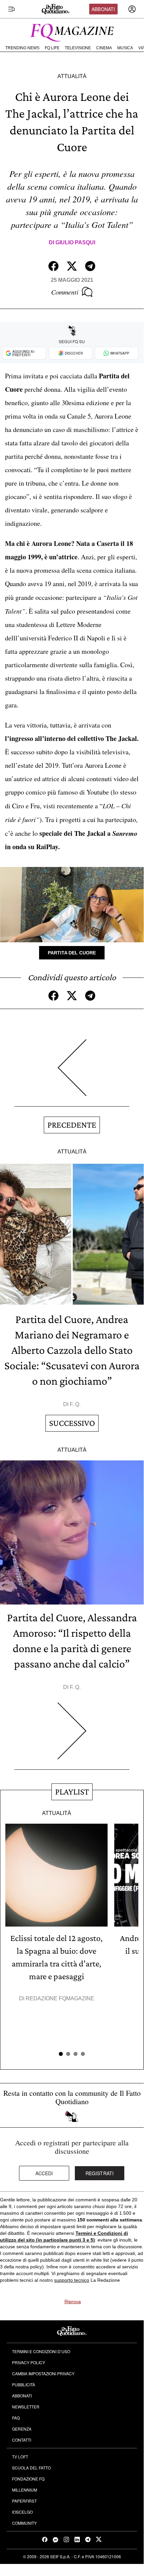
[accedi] (132, 9)
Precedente (72, 1125)
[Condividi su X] (72, 266)
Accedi (44, 2173)
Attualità (72, 76)
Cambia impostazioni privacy (43, 2373)
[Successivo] (72, 1736)
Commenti (65, 292)
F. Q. (75, 1404)
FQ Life (52, 48)
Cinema (104, 48)
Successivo (72, 1423)
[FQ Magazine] (72, 31)
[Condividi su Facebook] (53, 266)
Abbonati (103, 9)
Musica (125, 48)
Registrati (100, 2173)
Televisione (78, 48)
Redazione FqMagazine (60, 1998)
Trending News (22, 48)
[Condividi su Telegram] (90, 266)
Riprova (73, 2302)
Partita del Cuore (72, 953)
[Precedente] (72, 1073)
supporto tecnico (72, 2280)
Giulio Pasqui (75, 242)
